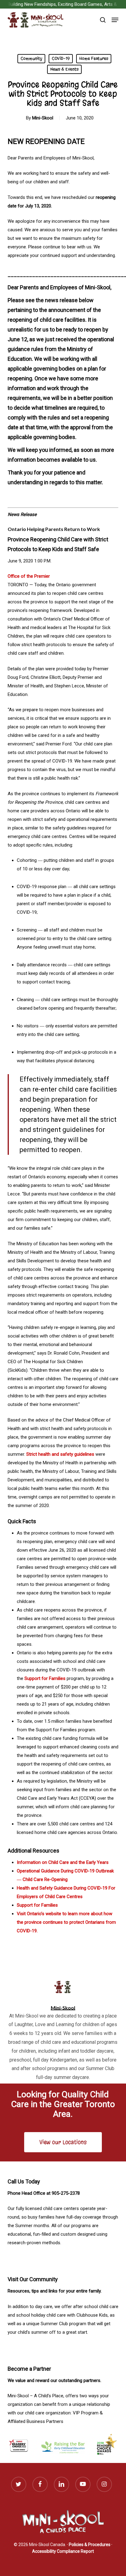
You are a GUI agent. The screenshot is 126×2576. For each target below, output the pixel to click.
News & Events (64, 69)
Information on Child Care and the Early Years (63, 1862)
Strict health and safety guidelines (60, 1454)
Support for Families (45, 1678)
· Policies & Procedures (89, 2545)
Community (31, 59)
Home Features (94, 59)
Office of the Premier (29, 576)
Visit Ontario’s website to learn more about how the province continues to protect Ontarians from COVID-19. (66, 1922)
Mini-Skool (43, 118)
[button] (115, 20)
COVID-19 (61, 59)
